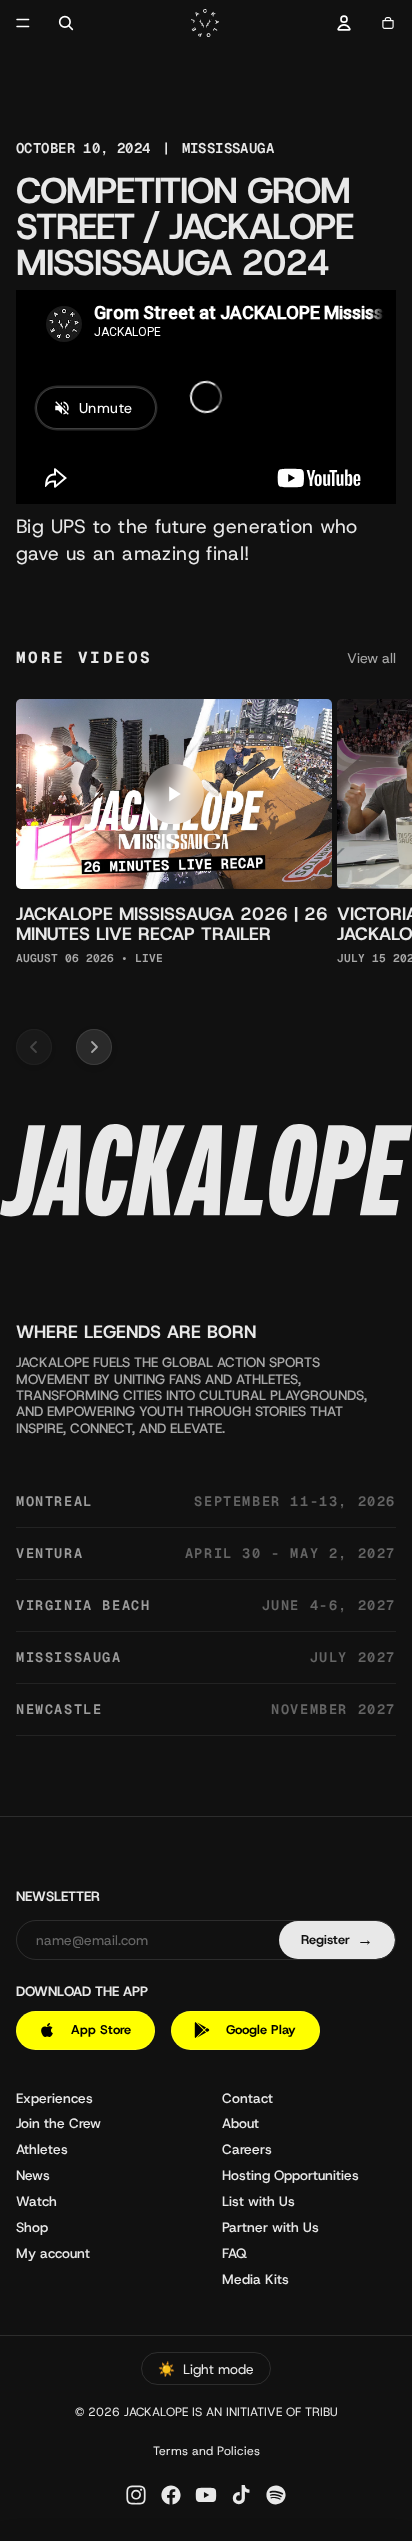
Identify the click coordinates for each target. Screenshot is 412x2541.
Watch (36, 2201)
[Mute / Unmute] (314, 466)
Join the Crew (58, 2123)
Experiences (54, 2098)
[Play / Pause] (54, 466)
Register (336, 1939)
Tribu (321, 2412)
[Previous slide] (34, 1047)
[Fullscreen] (348, 466)
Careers (247, 2149)
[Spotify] (276, 2495)
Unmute (106, 408)
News (33, 2175)
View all (371, 658)
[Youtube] (206, 2495)
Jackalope (156, 2412)
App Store (101, 2029)
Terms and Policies (206, 2451)
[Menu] (23, 23)
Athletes (42, 2149)
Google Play (261, 2029)
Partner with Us (270, 2227)
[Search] (66, 23)
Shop (32, 2227)
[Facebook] (171, 2495)
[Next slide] (94, 1047)
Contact (247, 2098)
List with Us (258, 2201)
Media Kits (255, 2279)
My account (53, 2253)
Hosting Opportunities (290, 2175)
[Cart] (388, 23)
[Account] (344, 23)
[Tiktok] (241, 2495)
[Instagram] (136, 2495)
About (240, 2123)
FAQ (234, 2253)
